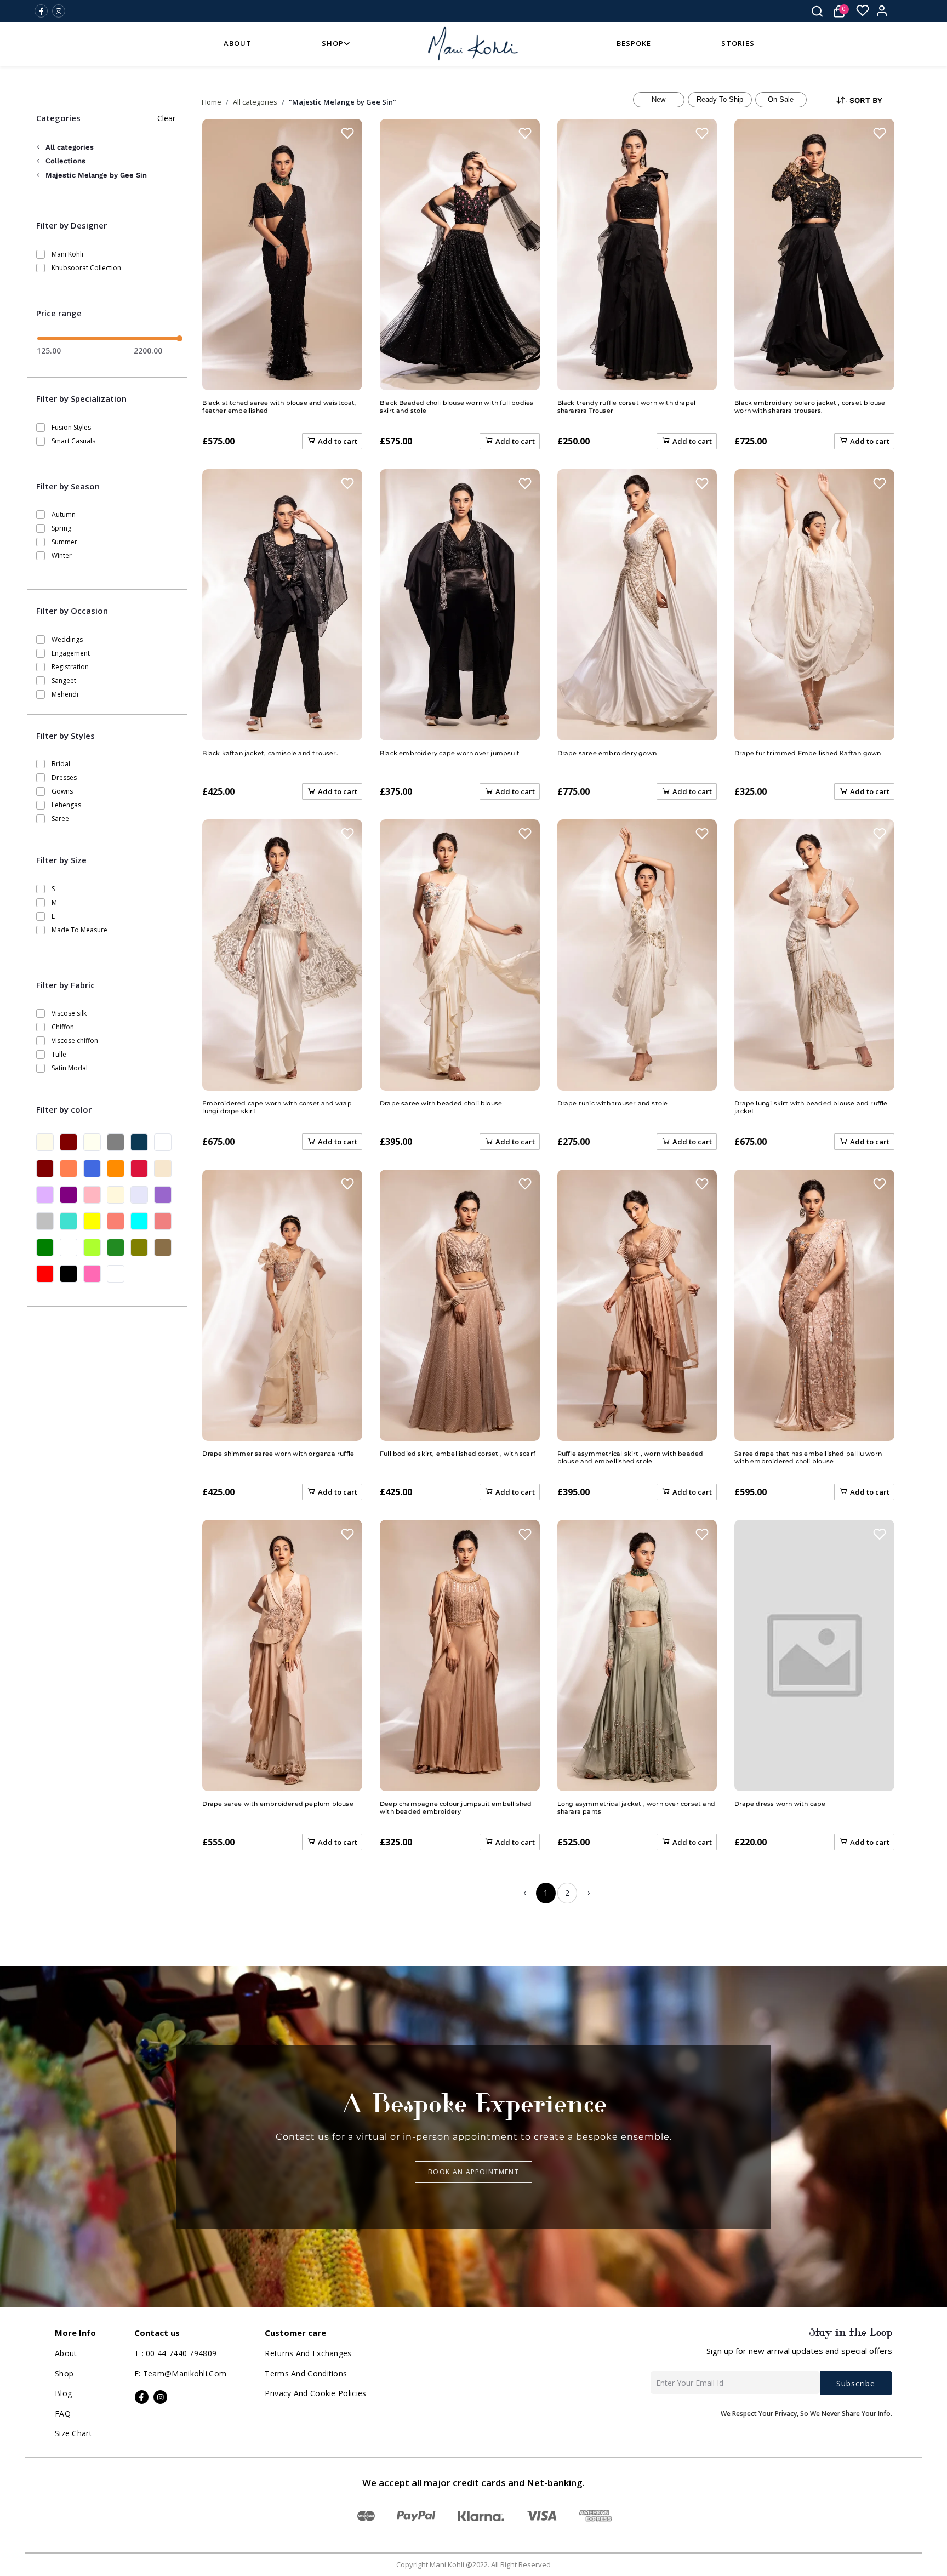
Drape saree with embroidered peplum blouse (278, 1804)
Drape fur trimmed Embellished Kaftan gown (808, 753)
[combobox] (867, 101)
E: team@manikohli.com (180, 2373)
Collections (64, 161)
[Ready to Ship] (720, 100)
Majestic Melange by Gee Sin (95, 175)
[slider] (179, 338)
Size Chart (73, 2433)
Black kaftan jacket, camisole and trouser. (270, 753)
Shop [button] (333, 43)
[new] (659, 100)
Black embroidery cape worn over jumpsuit (450, 753)
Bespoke (634, 43)
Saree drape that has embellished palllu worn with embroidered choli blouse (808, 1457)
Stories (738, 43)
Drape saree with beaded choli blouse (441, 1103)
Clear (166, 118)
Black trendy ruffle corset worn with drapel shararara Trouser (627, 407)
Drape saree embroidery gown (607, 753)
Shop (64, 2373)
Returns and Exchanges (308, 2353)
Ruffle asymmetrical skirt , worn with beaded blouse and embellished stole (631, 1457)
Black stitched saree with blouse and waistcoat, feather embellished (279, 407)
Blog (63, 2393)
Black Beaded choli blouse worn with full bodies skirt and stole (457, 407)
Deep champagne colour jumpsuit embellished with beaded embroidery (456, 1808)
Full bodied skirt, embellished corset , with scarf (458, 1454)
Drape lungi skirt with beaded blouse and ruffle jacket (811, 1107)
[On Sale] (781, 100)
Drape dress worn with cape (780, 1804)
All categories (69, 147)
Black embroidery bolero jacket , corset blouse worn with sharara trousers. (810, 407)
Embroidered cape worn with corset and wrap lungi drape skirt (277, 1107)
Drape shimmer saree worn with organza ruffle (278, 1454)
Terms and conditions (306, 2373)
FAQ (63, 2413)
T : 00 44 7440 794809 (175, 2353)
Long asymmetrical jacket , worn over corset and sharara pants (636, 1808)
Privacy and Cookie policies (315, 2393)
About (238, 43)
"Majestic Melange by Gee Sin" (343, 102)
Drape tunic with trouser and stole (613, 1103)
